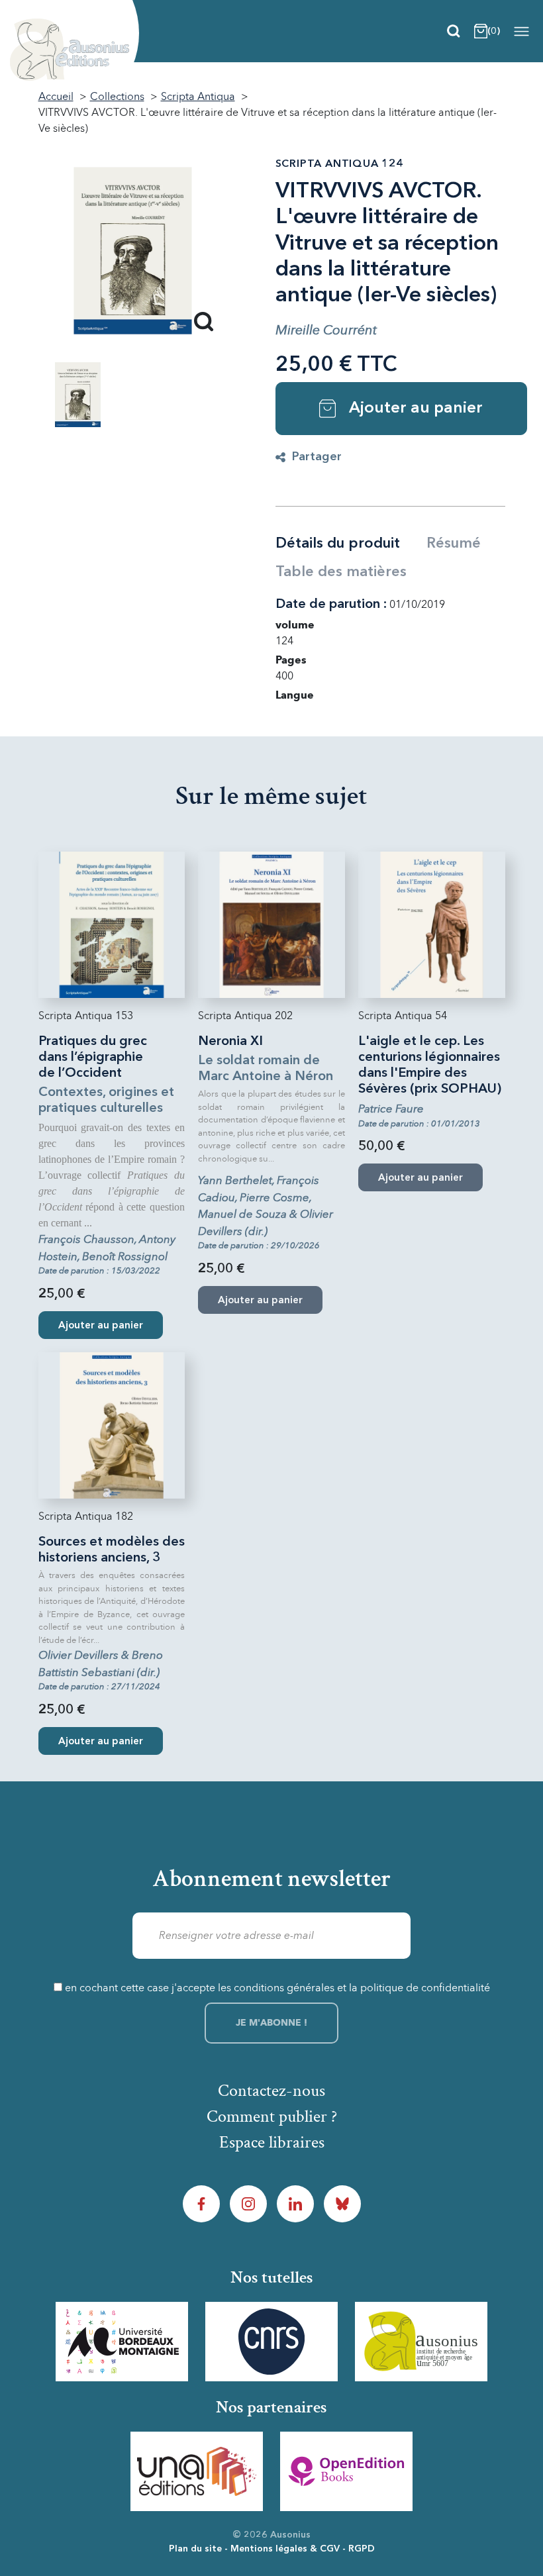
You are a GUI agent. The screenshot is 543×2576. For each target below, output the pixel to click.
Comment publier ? (272, 2116)
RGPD (362, 2549)
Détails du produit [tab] (338, 544)
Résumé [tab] (454, 544)
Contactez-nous (271, 2091)
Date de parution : (331, 605)
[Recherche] (454, 31)
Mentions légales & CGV (285, 2549)
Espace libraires (272, 2142)
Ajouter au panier (416, 409)
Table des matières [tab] (341, 572)
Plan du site (195, 2549)
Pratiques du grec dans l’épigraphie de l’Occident (93, 1058)
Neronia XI (230, 1042)
